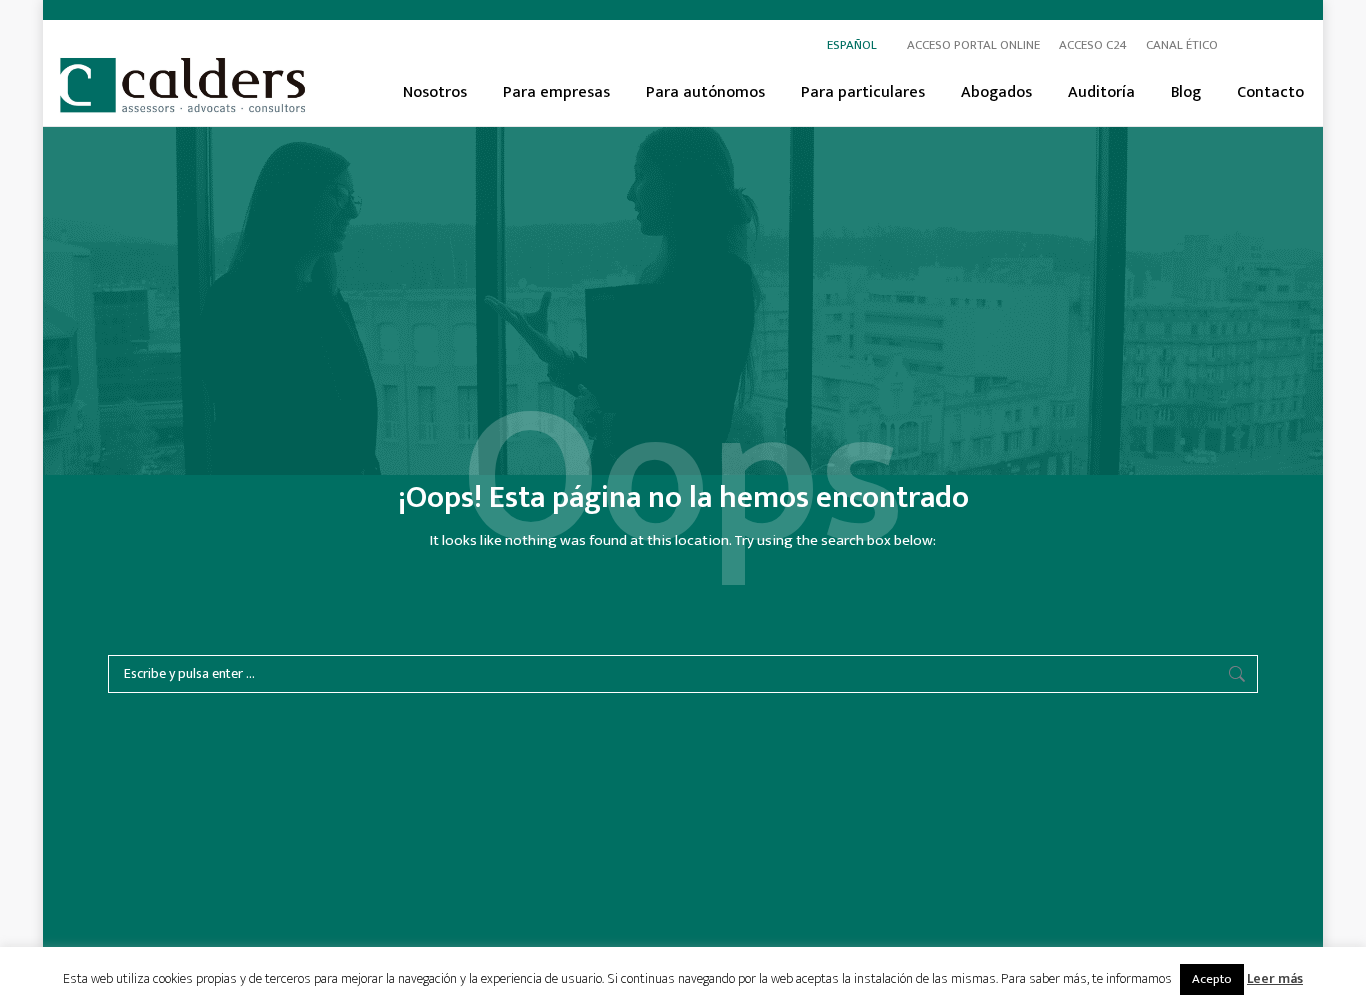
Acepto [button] (1212, 979)
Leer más (1275, 978)
